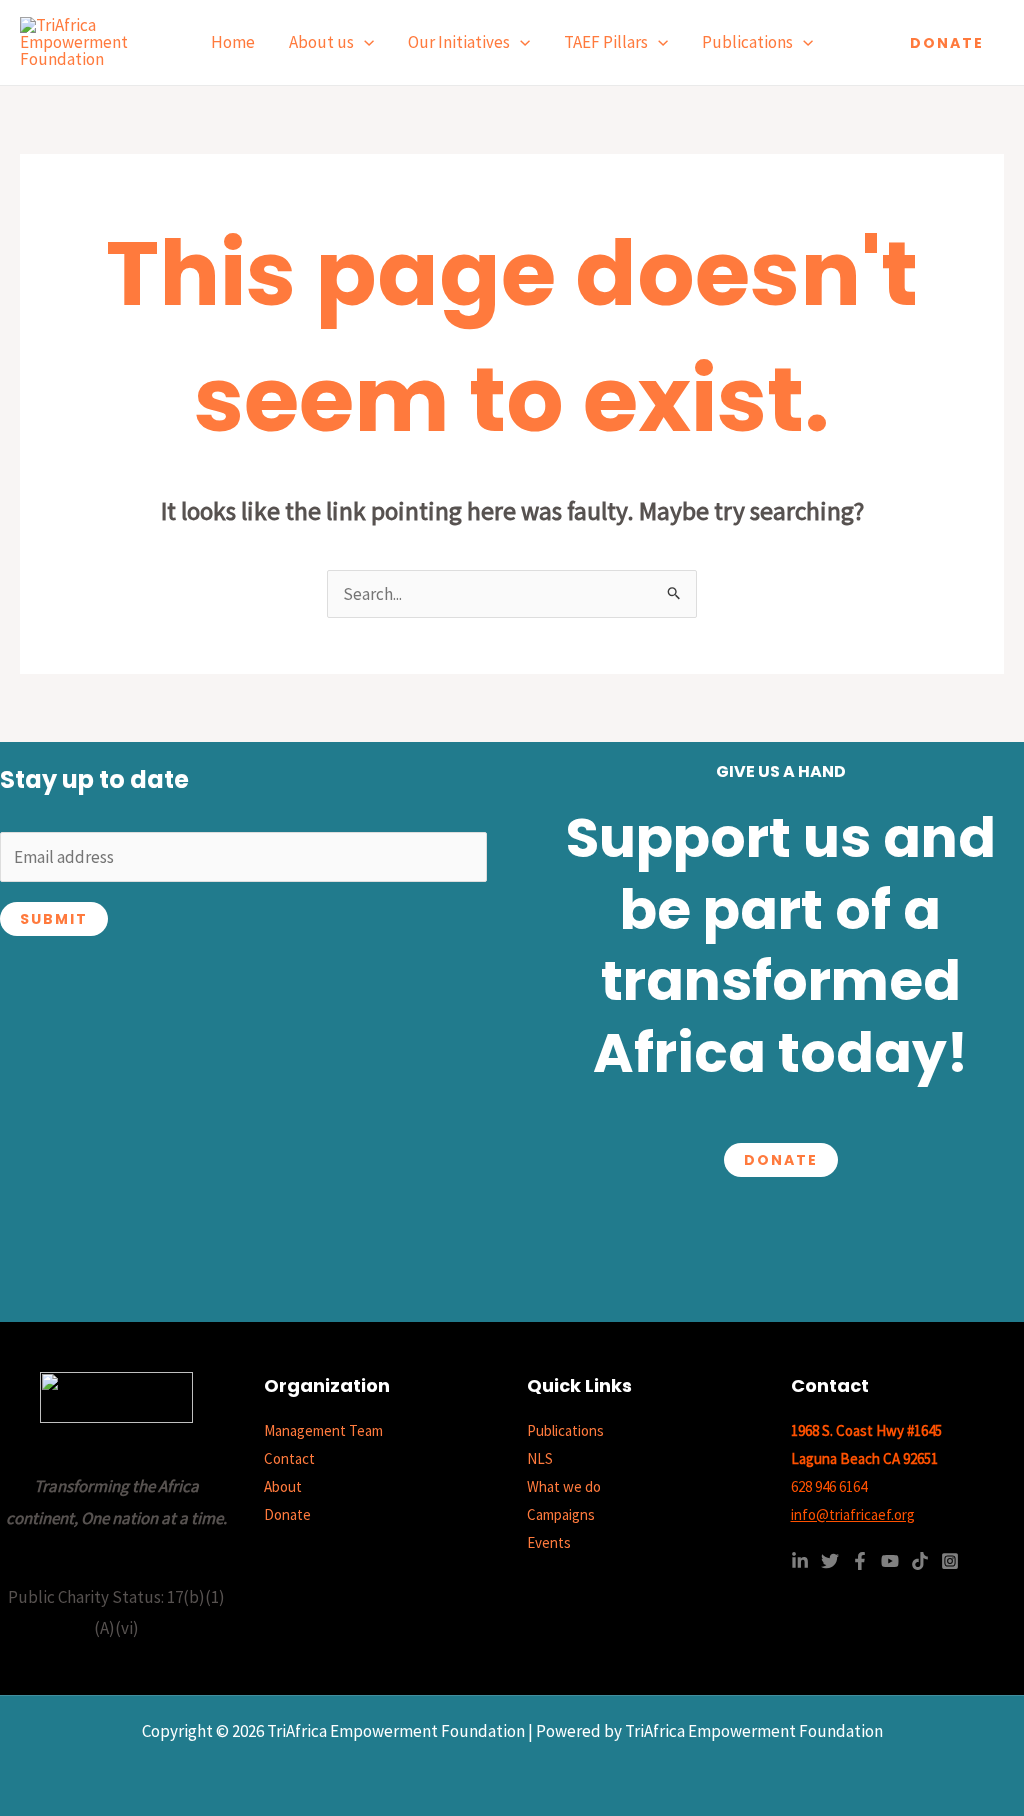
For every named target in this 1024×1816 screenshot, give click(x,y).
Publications (747, 42)
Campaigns (561, 1514)
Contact (289, 1458)
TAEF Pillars (606, 42)
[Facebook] (860, 1561)
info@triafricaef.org (853, 1514)
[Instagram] (950, 1561)
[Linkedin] (800, 1561)
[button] (364, 42)
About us (321, 42)
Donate (781, 1160)
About (283, 1486)
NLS (540, 1458)
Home (233, 42)
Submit (54, 919)
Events (549, 1542)
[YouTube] (890, 1561)
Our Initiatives (459, 42)
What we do (564, 1486)
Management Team (323, 1430)
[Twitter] (830, 1561)
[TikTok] (920, 1561)
